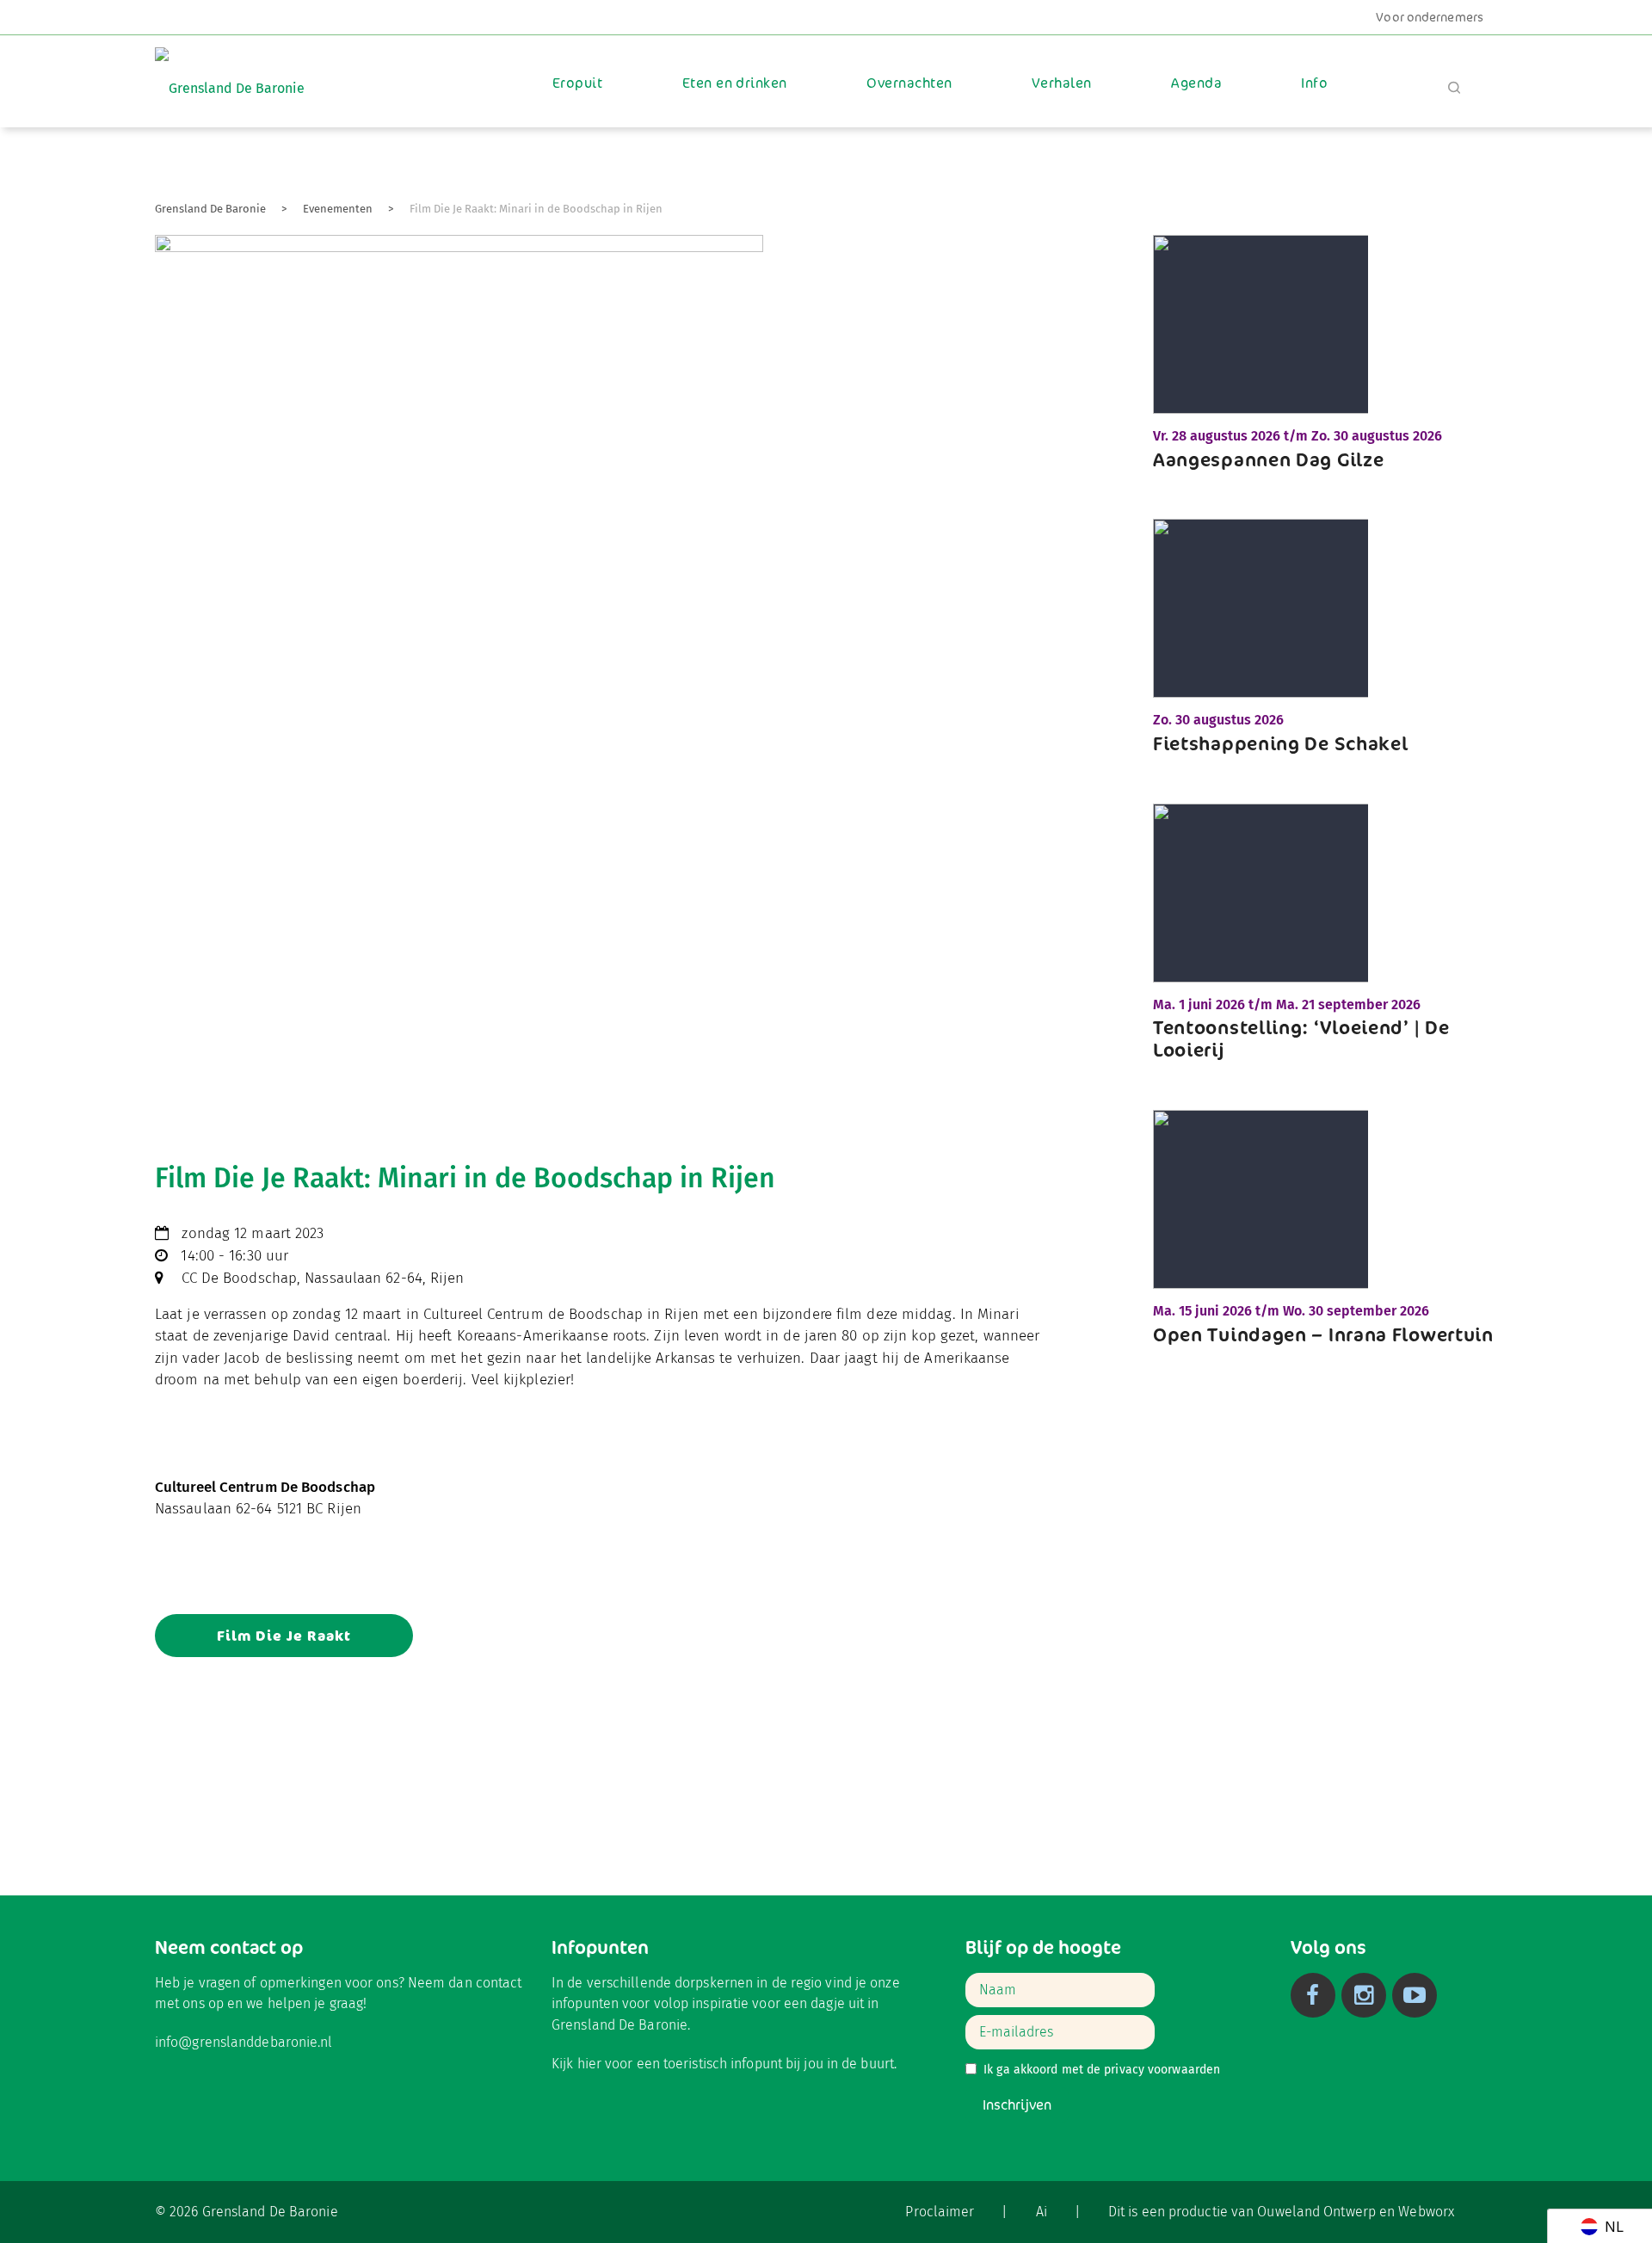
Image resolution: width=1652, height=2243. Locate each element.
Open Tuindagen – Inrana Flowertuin (1323, 1334)
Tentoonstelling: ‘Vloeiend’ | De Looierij (1301, 1038)
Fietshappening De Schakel (1281, 743)
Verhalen (1062, 83)
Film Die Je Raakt (284, 1636)
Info (1314, 83)
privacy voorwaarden (1162, 2070)
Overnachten (909, 83)
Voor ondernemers (1430, 17)
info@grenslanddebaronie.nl (244, 2042)
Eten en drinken (735, 83)
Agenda (1196, 83)
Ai (1042, 2212)
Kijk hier (576, 2064)
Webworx (1426, 2212)
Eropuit (577, 83)
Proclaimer (940, 2212)
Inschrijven (1017, 2105)
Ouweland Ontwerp (1316, 2212)
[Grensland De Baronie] (230, 76)
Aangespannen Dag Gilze (1268, 459)
